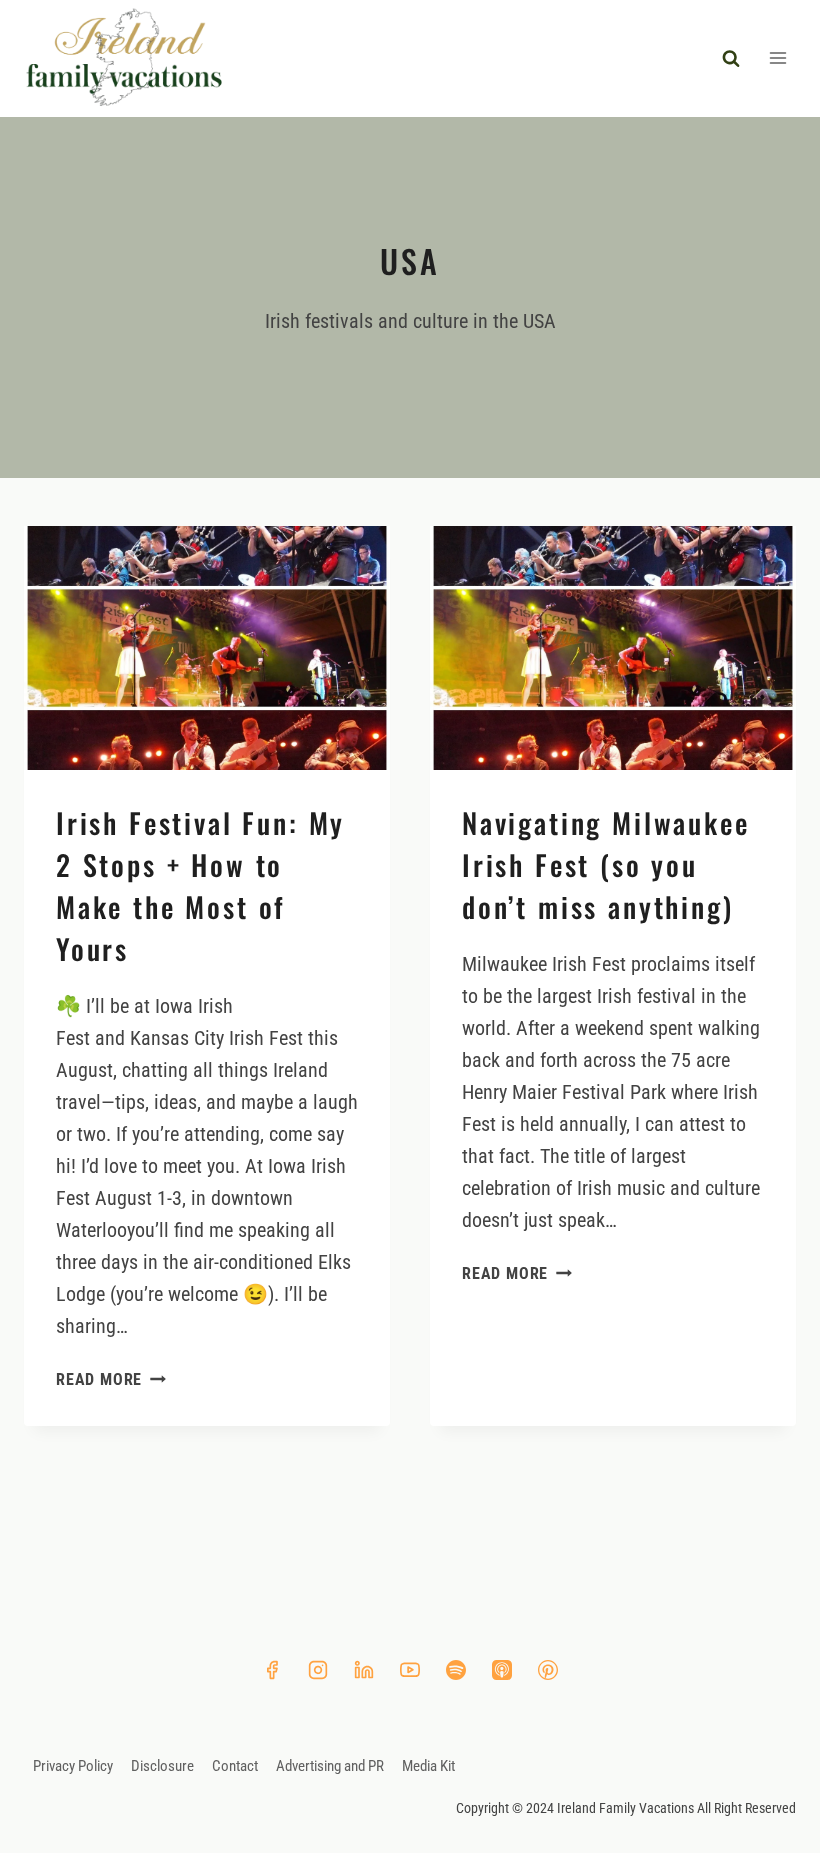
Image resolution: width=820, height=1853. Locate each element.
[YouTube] (410, 1670)
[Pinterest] (548, 1670)
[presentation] (207, 648)
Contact (235, 1766)
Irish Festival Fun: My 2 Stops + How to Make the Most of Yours (200, 885)
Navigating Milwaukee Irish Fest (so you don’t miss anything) (606, 864)
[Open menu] (777, 58)
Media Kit (428, 1766)
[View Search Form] (731, 58)
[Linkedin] (364, 1670)
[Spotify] (456, 1670)
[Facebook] (272, 1670)
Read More (111, 1379)
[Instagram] (318, 1670)
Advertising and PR (330, 1766)
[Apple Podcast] (502, 1670)
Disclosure (162, 1766)
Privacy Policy (73, 1766)
